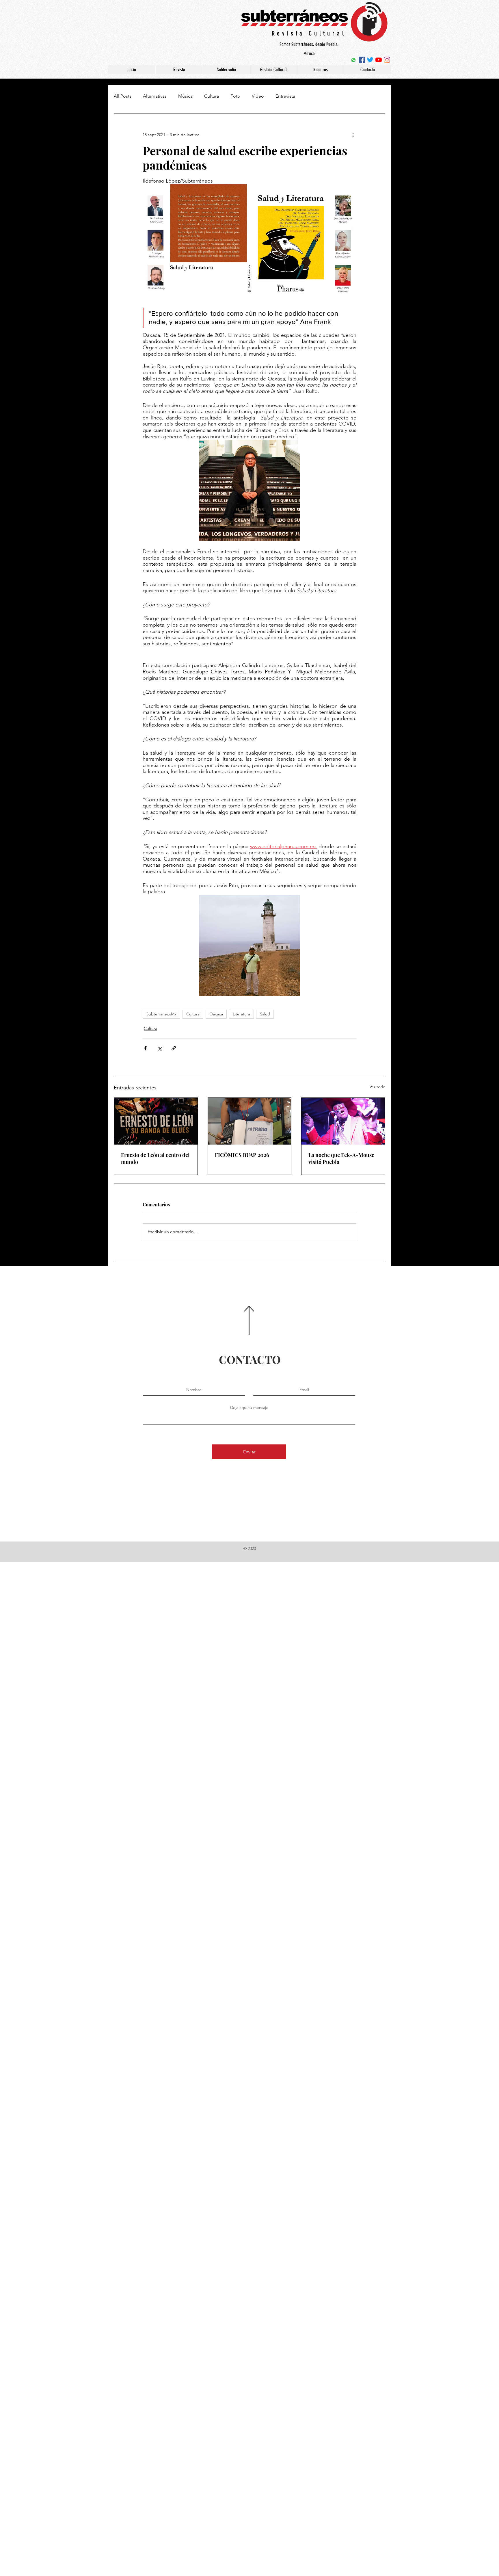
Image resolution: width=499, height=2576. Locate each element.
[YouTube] (379, 60)
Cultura (212, 96)
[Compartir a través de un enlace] (174, 1048)
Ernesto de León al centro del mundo (155, 1158)
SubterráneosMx (161, 1014)
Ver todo (377, 1087)
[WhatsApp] (353, 60)
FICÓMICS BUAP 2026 (242, 1155)
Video (258, 96)
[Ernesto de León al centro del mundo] (156, 1121)
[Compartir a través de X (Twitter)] (160, 1048)
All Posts (123, 96)
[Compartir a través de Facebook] (145, 1048)
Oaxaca (216, 1014)
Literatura (241, 1014)
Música (185, 96)
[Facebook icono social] (362, 60)
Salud (265, 1014)
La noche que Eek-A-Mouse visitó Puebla (341, 1158)
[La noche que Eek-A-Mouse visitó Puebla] (343, 1121)
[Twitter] (370, 60)
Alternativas (155, 96)
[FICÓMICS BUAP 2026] (250, 1121)
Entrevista (285, 96)
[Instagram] (387, 60)
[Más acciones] (353, 135)
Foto (235, 96)
